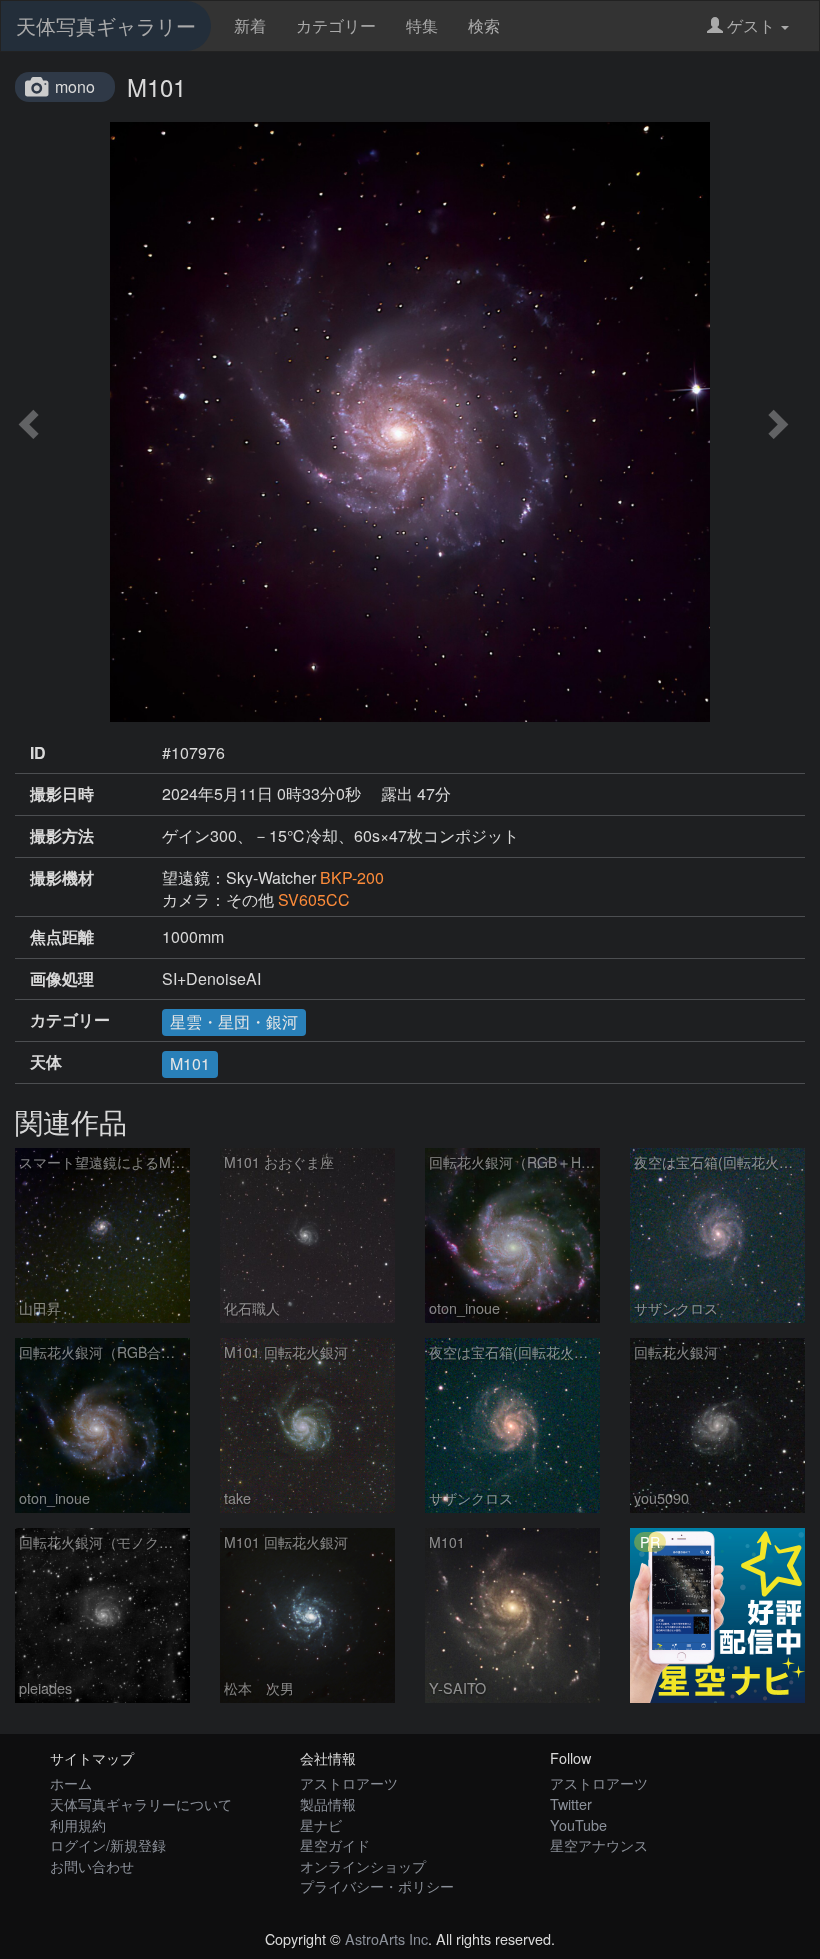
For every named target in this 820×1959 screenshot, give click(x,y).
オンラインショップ (363, 1865)
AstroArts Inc (386, 1938)
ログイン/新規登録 (108, 1844)
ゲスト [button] (751, 25)
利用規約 (78, 1824)
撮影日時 (62, 794)
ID (38, 753)
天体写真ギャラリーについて (141, 1803)
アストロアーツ (349, 1782)
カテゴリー (336, 25)
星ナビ (321, 1824)
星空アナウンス (599, 1844)
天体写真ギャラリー (106, 25)
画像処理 (62, 979)
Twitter (571, 1803)
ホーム (71, 1782)
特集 (422, 25)
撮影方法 (62, 836)
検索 (484, 25)
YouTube (578, 1824)
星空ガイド (335, 1844)
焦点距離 (62, 937)
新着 (250, 25)
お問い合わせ (92, 1865)
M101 (190, 1063)
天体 (46, 1062)
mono (75, 86)
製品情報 (328, 1803)
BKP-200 (352, 877)
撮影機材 (62, 878)
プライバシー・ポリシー (377, 1885)
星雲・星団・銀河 (234, 1021)
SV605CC (314, 899)
